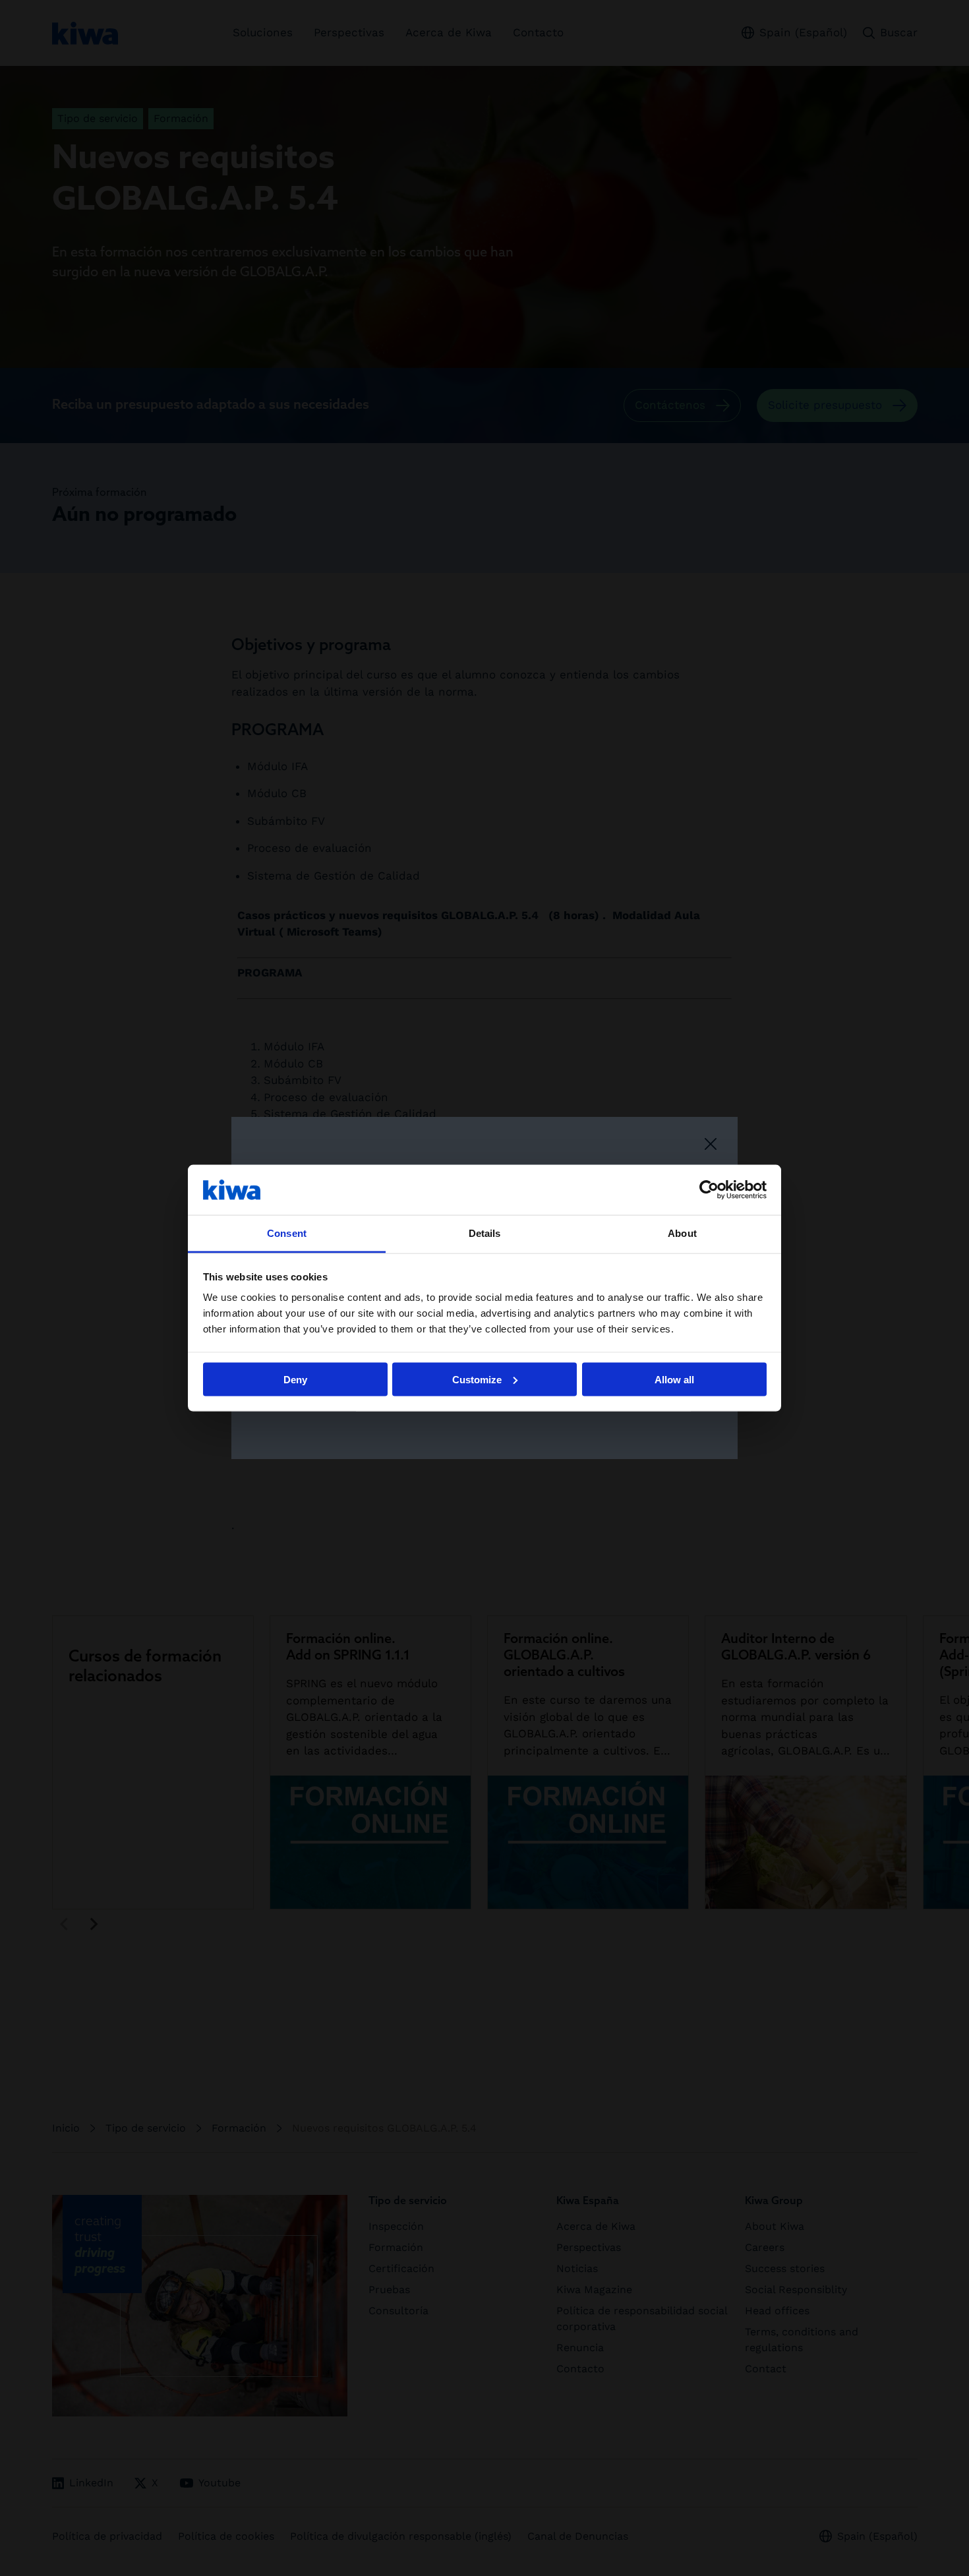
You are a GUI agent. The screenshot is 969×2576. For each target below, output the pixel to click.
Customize (477, 1379)
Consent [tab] (287, 1233)
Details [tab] (485, 1233)
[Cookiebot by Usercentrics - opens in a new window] (709, 1189)
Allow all (674, 1379)
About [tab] (682, 1233)
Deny (295, 1379)
